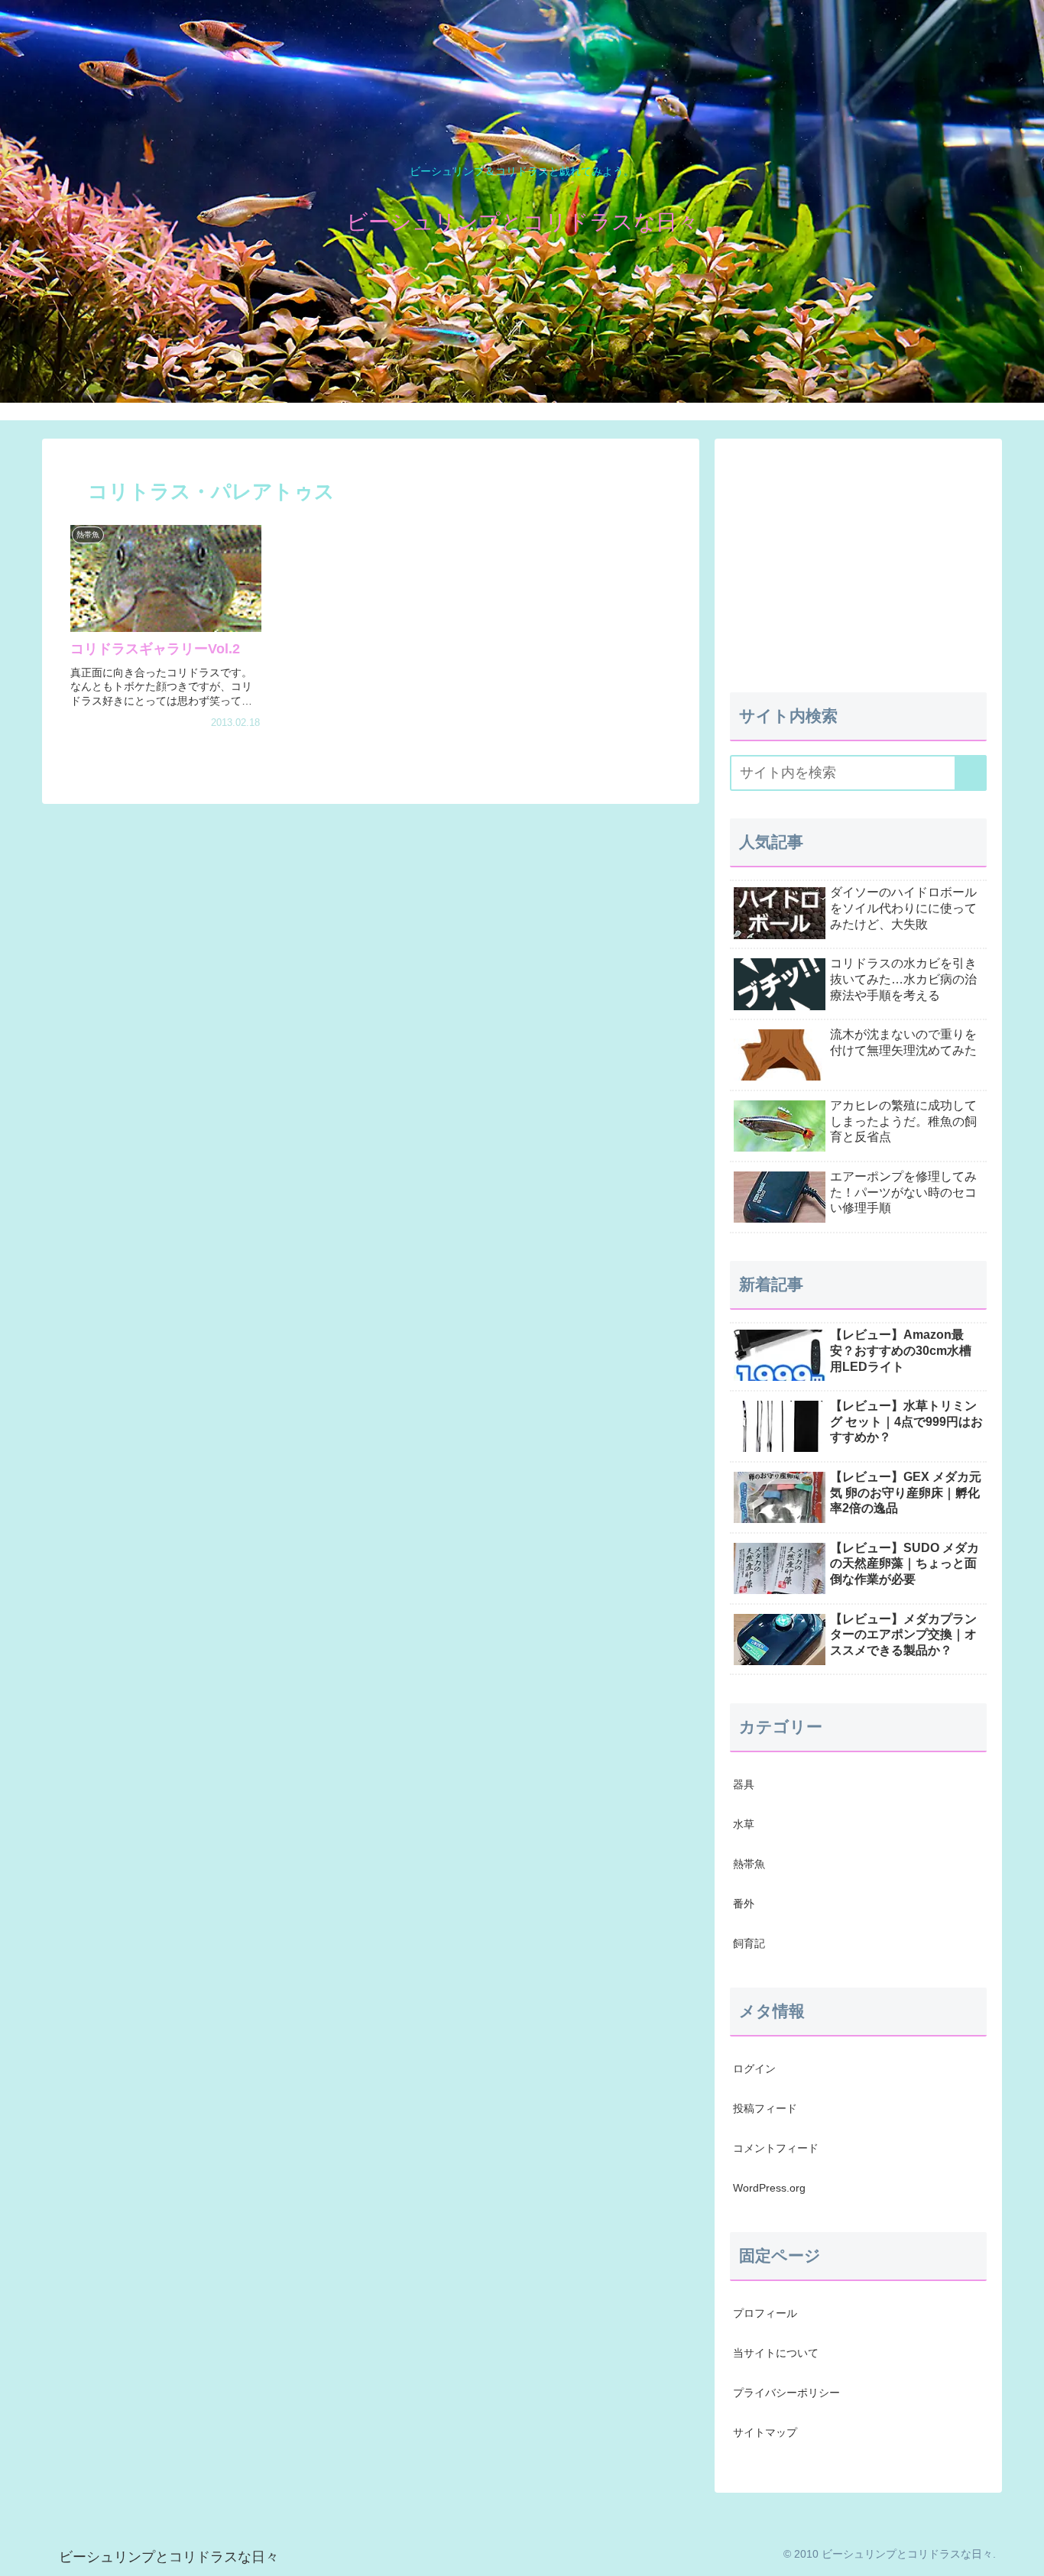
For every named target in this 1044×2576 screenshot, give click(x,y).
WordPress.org (769, 2188)
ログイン (754, 2069)
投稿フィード (765, 2108)
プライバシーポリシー (786, 2393)
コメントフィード (776, 2148)
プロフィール (765, 2313)
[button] (971, 773)
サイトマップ (765, 2432)
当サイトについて (776, 2353)
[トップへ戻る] (1021, 2553)
